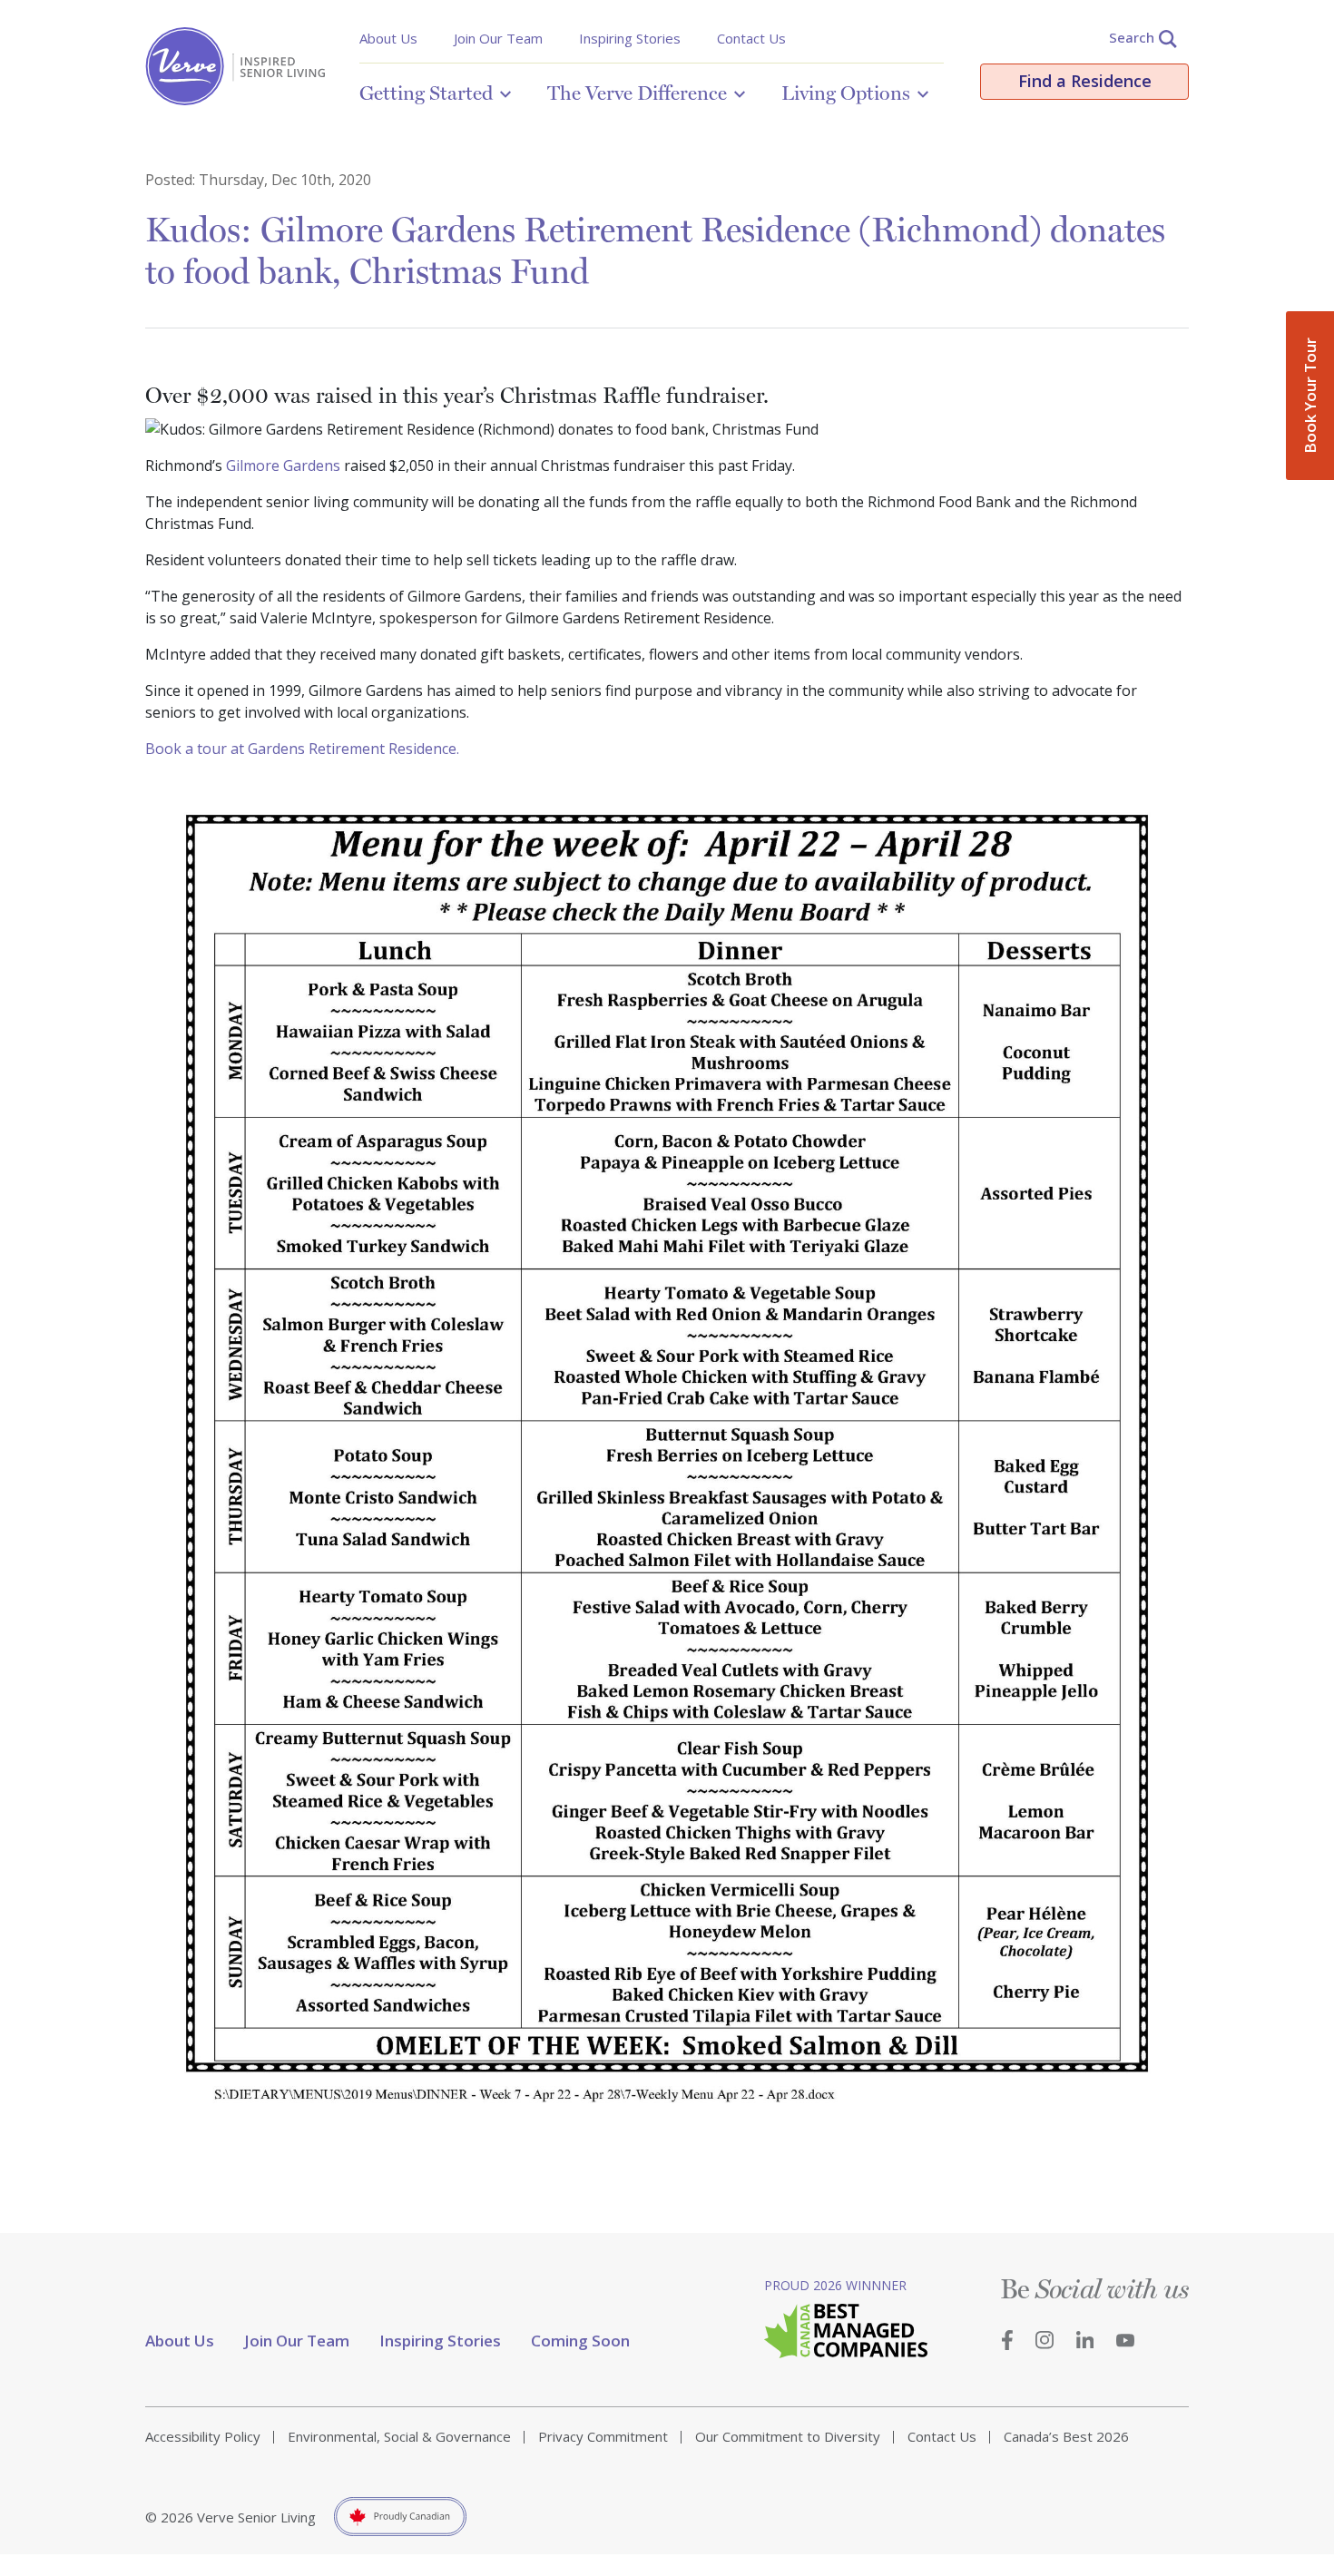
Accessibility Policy (203, 2436)
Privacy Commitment (603, 2436)
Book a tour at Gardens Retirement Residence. (302, 749)
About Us (388, 38)
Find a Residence (1085, 81)
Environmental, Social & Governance (399, 2436)
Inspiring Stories (630, 38)
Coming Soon (580, 2341)
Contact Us (751, 38)
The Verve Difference (637, 93)
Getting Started (426, 93)
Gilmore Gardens (283, 465)
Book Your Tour (1310, 396)
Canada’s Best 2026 (1066, 2436)
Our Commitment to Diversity (788, 2436)
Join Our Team (498, 38)
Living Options (846, 93)
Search (1132, 37)
